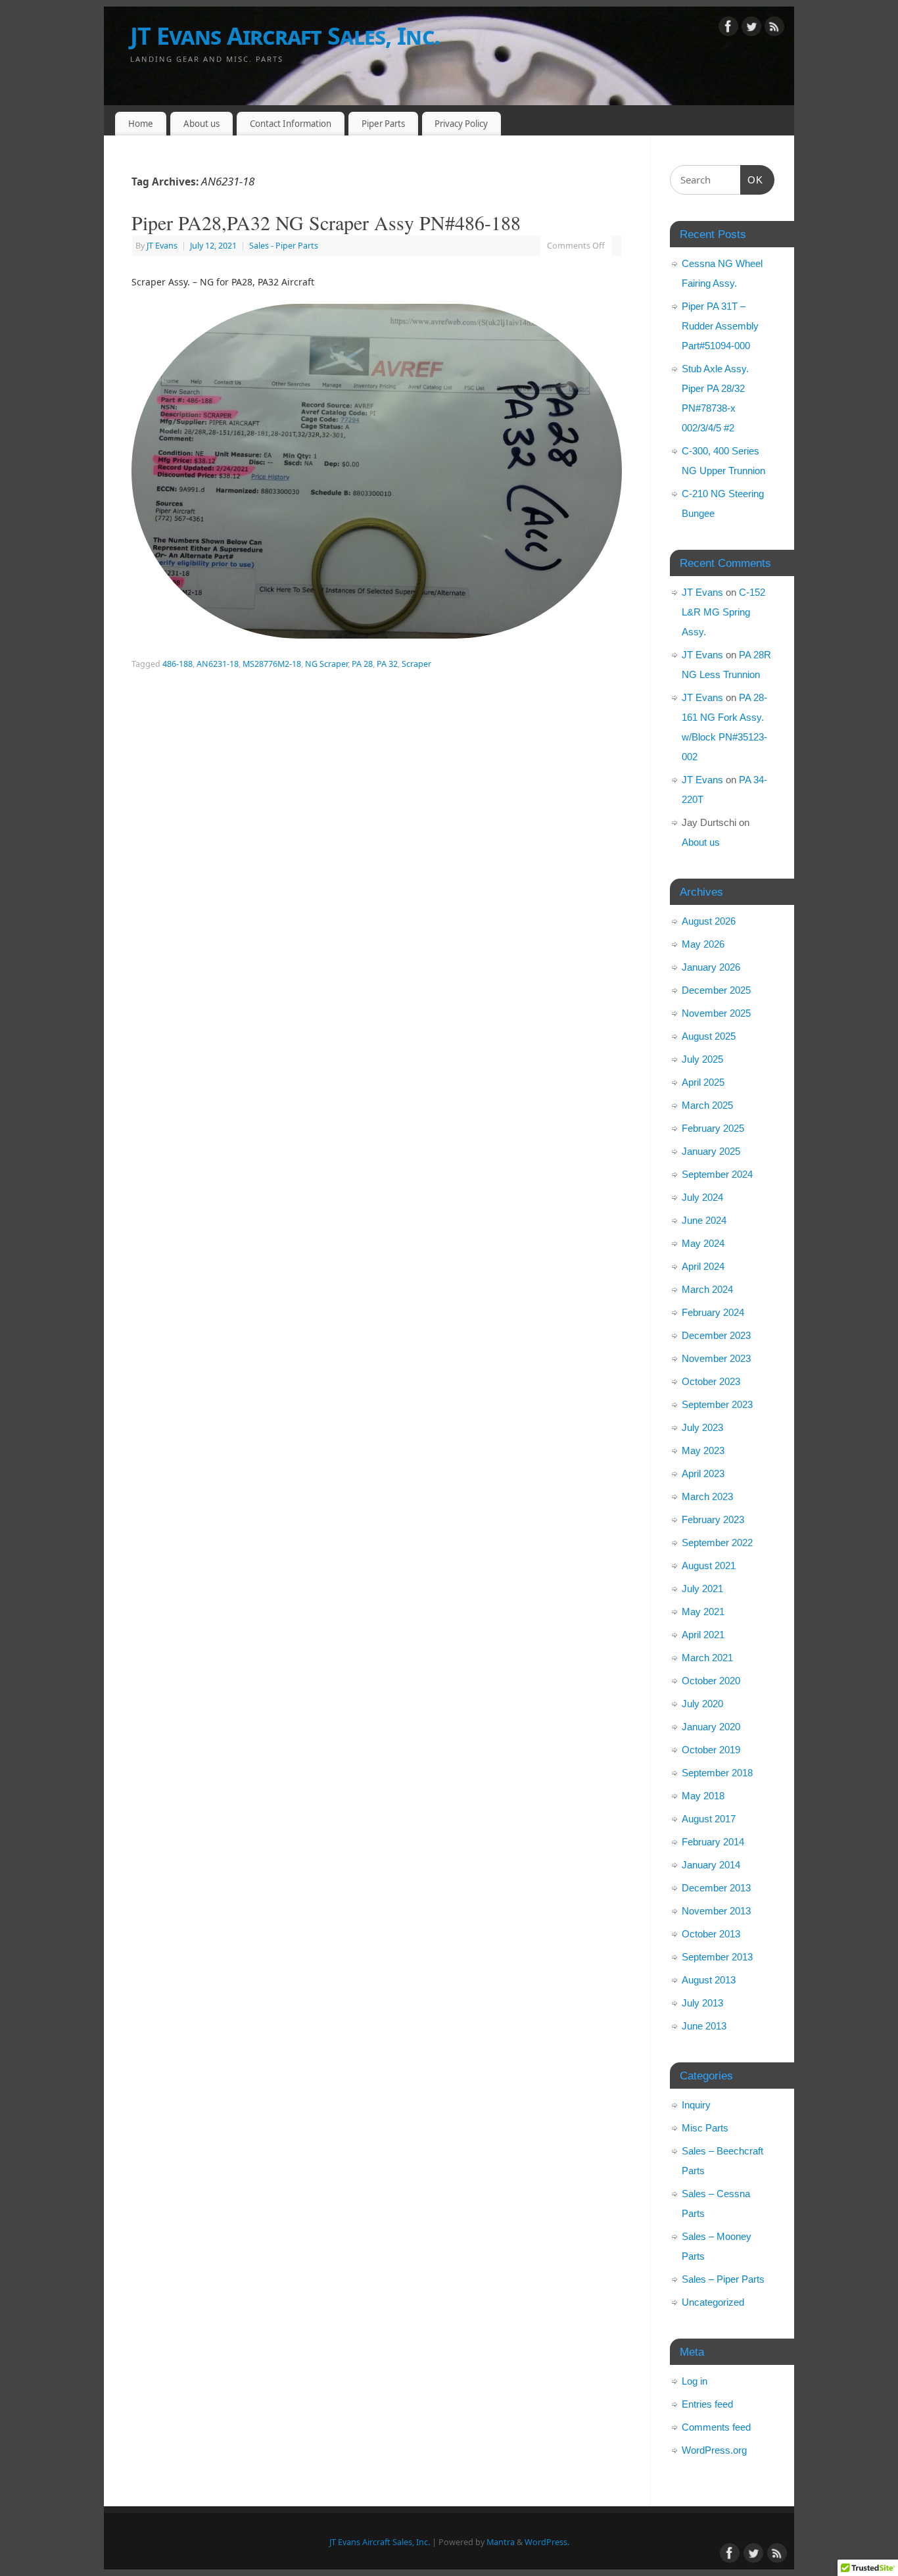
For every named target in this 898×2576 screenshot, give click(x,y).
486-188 (177, 664)
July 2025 (702, 1059)
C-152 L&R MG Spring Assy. (723, 612)
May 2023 (703, 1450)
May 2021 (703, 1612)
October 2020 (711, 1681)
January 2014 (711, 1865)
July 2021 (702, 1589)
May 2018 (703, 1796)
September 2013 (717, 1957)
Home (141, 124)
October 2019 (711, 1750)
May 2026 (703, 944)
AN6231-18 (218, 664)
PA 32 (387, 664)
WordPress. (547, 2542)
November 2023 (716, 1358)
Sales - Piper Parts (284, 246)
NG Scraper (326, 664)
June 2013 (704, 2026)
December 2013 (716, 1888)
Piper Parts (383, 124)
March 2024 (707, 1289)
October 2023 (711, 1381)
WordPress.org (714, 2450)
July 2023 (702, 1427)
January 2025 (711, 1151)
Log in (695, 2381)
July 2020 (702, 1704)
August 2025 (709, 1036)
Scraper (416, 664)
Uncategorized (713, 2302)
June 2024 (704, 1220)
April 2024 (703, 1266)
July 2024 (702, 1197)
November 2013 (716, 1911)
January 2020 (711, 1727)
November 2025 (716, 1013)
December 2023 (716, 1335)
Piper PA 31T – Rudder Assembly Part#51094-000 (720, 326)
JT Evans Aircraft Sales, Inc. (285, 36)
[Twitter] (751, 29)
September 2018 (717, 1773)
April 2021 (703, 1635)
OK (752, 180)
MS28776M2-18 (272, 664)
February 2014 (713, 1842)
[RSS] (774, 29)
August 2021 (709, 1566)
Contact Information (291, 124)
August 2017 (709, 1819)
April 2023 (703, 1473)
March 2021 (707, 1658)
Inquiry (696, 2105)
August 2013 (709, 1980)
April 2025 (703, 1082)
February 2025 (713, 1128)
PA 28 (362, 664)
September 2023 (717, 1404)
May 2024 (703, 1243)
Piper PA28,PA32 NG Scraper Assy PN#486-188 (326, 222)
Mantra (501, 2542)
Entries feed (707, 2404)
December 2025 (716, 990)
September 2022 (717, 1543)
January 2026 (711, 967)
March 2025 (707, 1105)
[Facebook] (728, 29)
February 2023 (713, 1519)
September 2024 (717, 1174)
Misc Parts (705, 2128)
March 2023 (707, 1496)
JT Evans (162, 246)
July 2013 (702, 2003)
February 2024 (713, 1312)
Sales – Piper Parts (723, 2279)
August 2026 (709, 921)
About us (201, 124)
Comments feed (716, 2427)
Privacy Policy (461, 124)
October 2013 (711, 1934)
